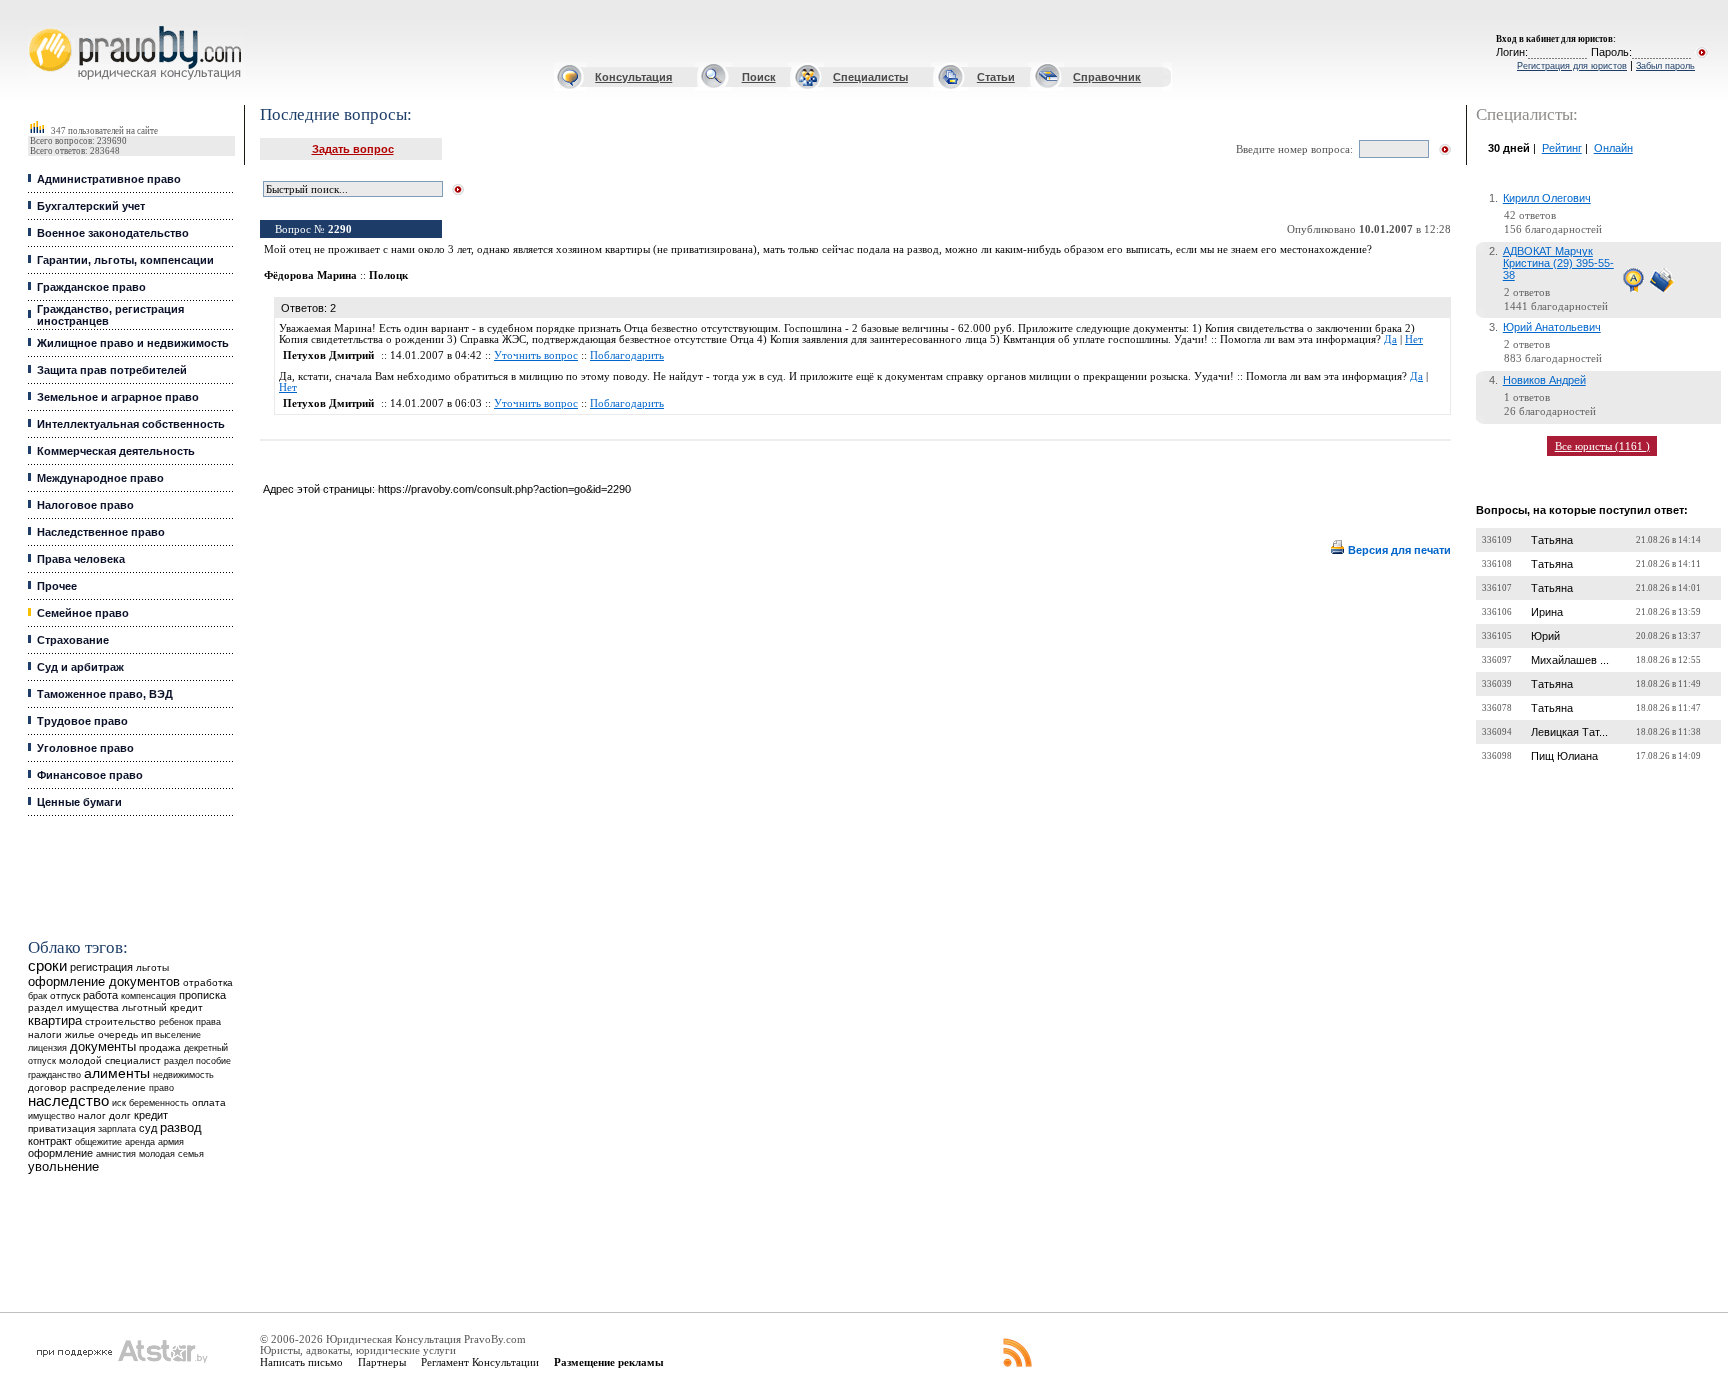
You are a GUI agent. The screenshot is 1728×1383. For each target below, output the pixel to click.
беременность (159, 1103)
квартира (55, 1020)
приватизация (61, 1128)
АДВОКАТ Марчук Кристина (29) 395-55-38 (1558, 263)
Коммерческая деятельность (116, 451)
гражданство (54, 1075)
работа (100, 995)
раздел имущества (73, 1007)
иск (119, 1103)
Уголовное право (85, 748)
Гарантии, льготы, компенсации (125, 260)
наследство (68, 1101)
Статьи (996, 77)
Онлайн (1613, 148)
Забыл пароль (1665, 66)
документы (103, 1047)
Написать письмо (301, 1362)
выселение (178, 1034)
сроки (47, 966)
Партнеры (382, 1362)
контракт (50, 1141)
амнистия (116, 1154)
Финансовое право (90, 775)
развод (181, 1128)
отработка (208, 982)
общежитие (98, 1141)
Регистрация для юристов (1572, 66)
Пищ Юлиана (1564, 756)
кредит (151, 1115)
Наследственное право (101, 532)
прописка (202, 995)
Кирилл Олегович (1547, 198)
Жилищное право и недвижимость (133, 343)
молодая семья (171, 1154)
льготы (152, 967)
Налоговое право (85, 505)
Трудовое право (82, 721)
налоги (45, 1034)
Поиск (759, 77)
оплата (209, 1102)
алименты (117, 1073)
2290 (340, 229)
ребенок (176, 1021)
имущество (51, 1116)
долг (120, 1115)
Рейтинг (1562, 148)
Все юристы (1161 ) (1602, 446)
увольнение (63, 1166)
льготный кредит (162, 1007)
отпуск (65, 995)
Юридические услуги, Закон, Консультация (43, 26)
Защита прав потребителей (112, 370)
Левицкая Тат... (1569, 732)
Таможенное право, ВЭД (105, 694)
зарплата (117, 1129)
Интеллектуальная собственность (131, 424)
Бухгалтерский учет (91, 206)
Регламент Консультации (480, 1362)
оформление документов (104, 981)
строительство (120, 1021)
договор (47, 1087)
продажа (160, 1047)
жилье (80, 1034)
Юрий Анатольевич (1552, 327)
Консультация (633, 77)
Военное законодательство (113, 233)
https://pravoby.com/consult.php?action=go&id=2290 (504, 489)
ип (146, 1034)
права (208, 1022)
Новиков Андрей (1544, 380)
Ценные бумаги (79, 802)
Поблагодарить (627, 355)
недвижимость (183, 1074)
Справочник (1107, 77)
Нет (1414, 339)
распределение (108, 1087)
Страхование (73, 640)
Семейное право (83, 613)
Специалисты (870, 77)
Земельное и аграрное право (118, 397)
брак (37, 996)
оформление (60, 1153)
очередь (118, 1034)
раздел (178, 1061)
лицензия (47, 1048)
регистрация (101, 967)
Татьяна (1552, 540)
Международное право (100, 478)
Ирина (1547, 612)
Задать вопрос (353, 149)
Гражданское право (91, 287)
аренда (140, 1141)
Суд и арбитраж (80, 667)
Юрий (1545, 636)
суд (148, 1128)
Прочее (57, 586)
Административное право (109, 179)
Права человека (81, 559)
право (161, 1088)
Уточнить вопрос (536, 355)
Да (1390, 339)
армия (171, 1142)
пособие (213, 1061)
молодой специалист (110, 1060)
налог (92, 1115)
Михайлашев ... (1570, 660)
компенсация (148, 996)
